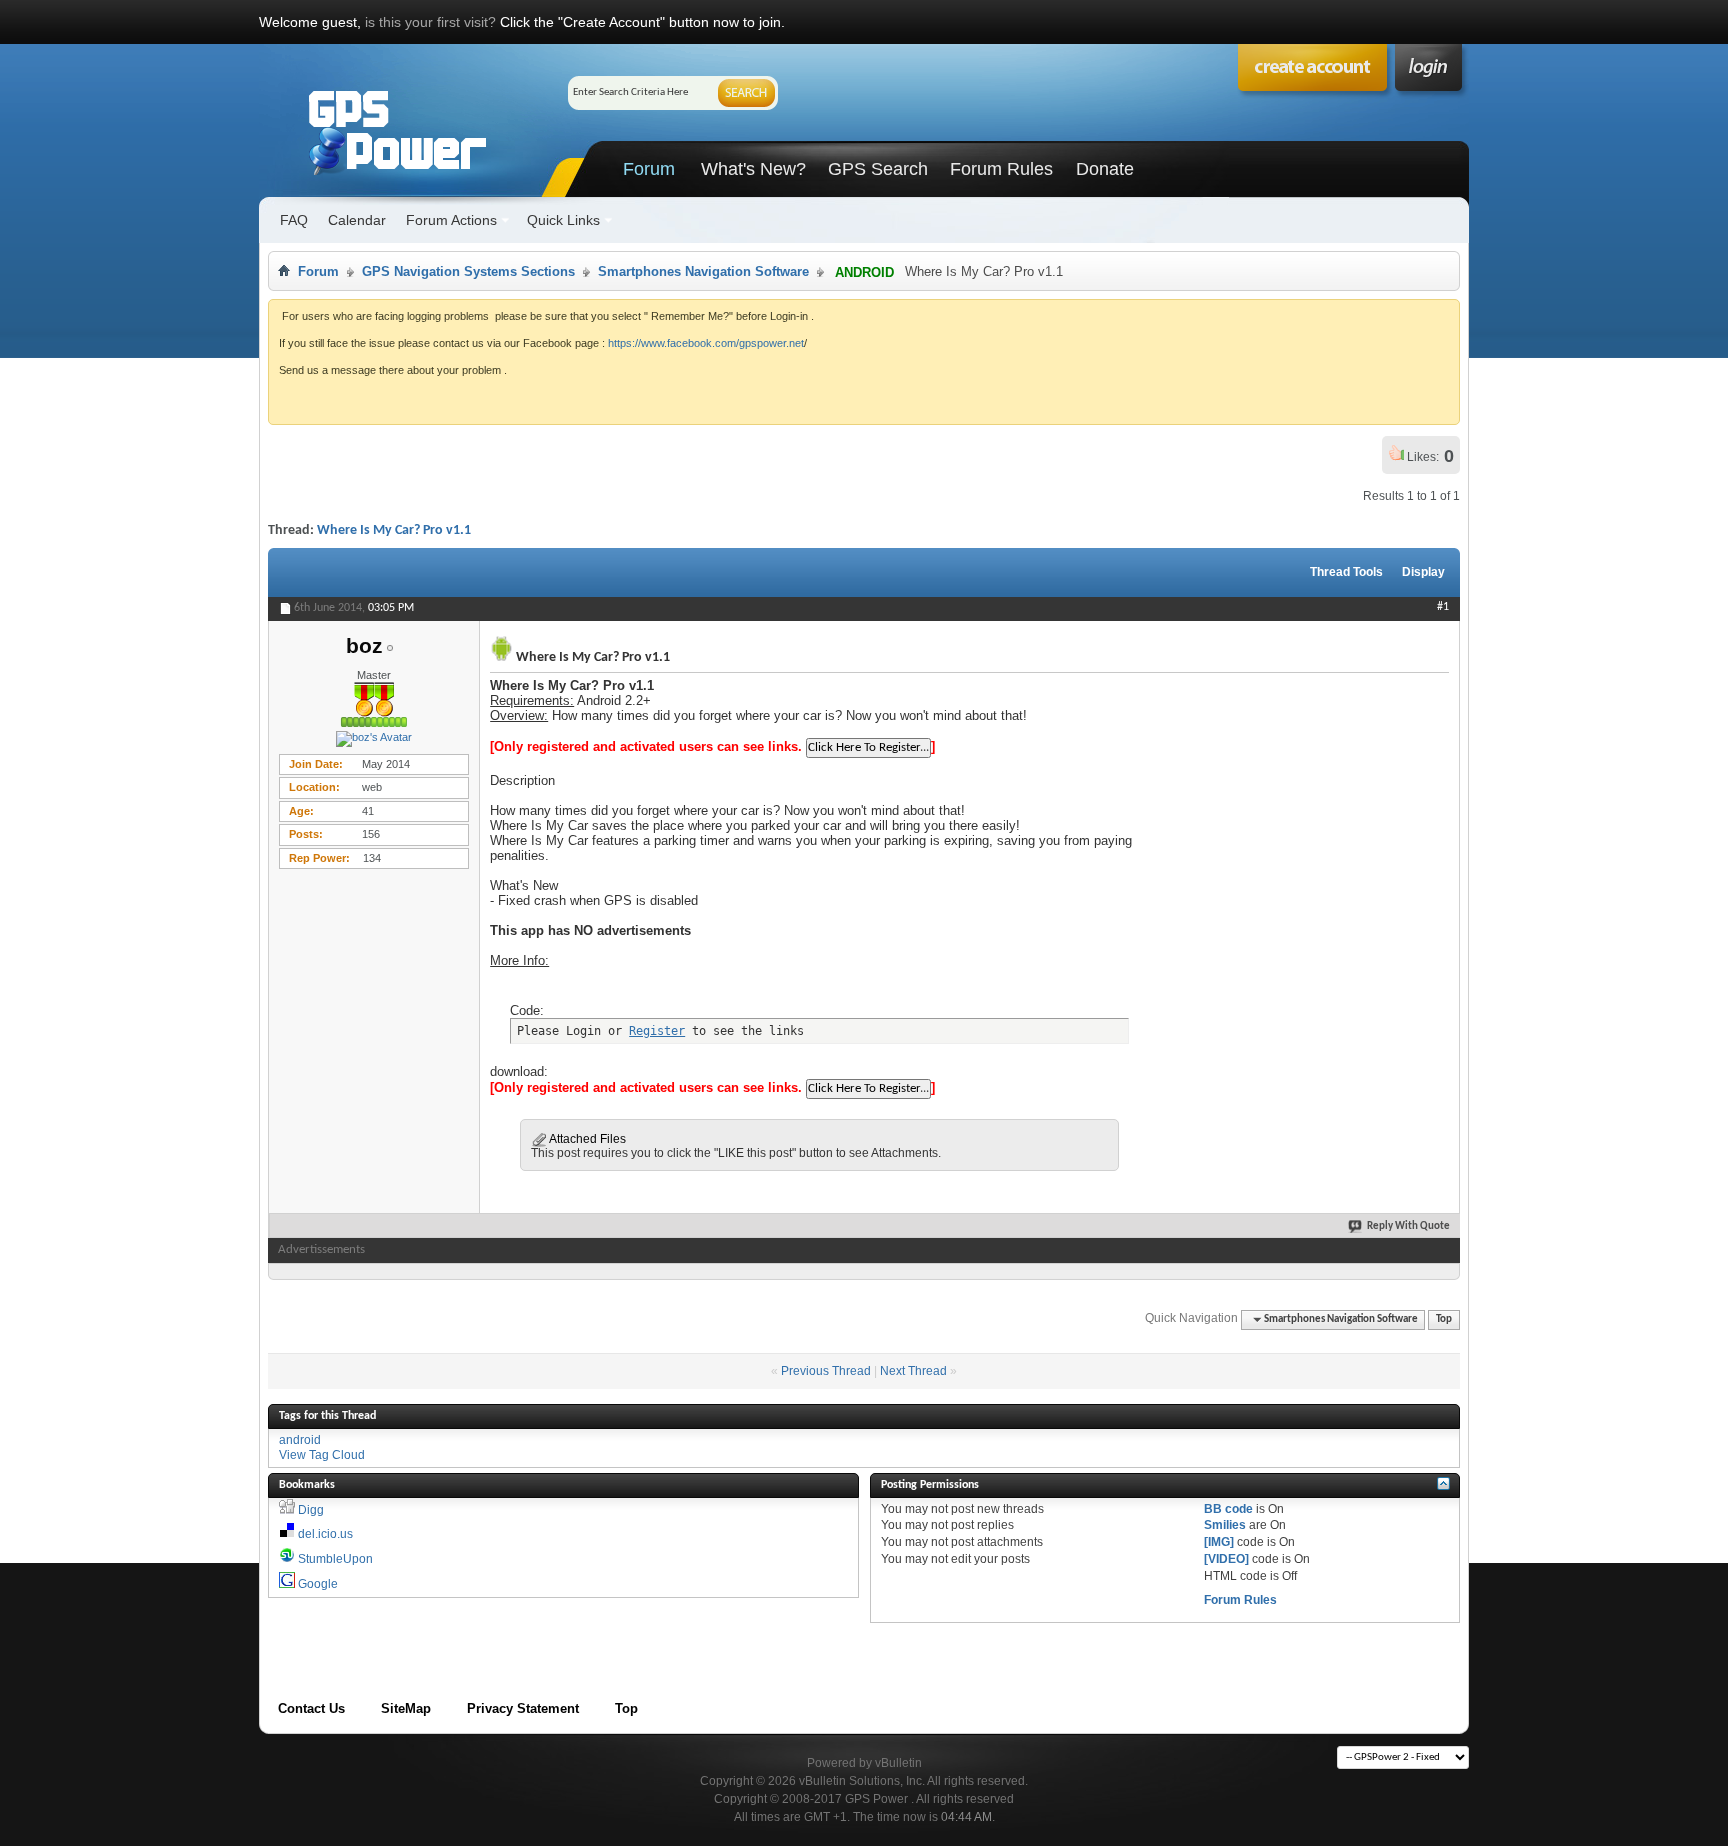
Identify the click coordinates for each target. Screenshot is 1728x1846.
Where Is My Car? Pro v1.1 (394, 530)
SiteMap (406, 1708)
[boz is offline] (374, 739)
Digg (311, 1510)
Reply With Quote (1408, 1226)
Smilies (1225, 1525)
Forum (649, 169)
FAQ (294, 220)
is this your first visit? (430, 22)
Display (1423, 572)
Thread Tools (1346, 572)
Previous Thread (826, 1371)
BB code (1228, 1509)
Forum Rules (1001, 169)
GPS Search (878, 169)
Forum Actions (451, 220)
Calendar (357, 220)
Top (1444, 1319)
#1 (1443, 607)
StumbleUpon (335, 1559)
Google (318, 1584)
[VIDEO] (1226, 1559)
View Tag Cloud (322, 1455)
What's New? (753, 169)
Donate (1105, 169)
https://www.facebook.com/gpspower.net (706, 343)
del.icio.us (325, 1534)
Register (657, 1031)
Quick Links (563, 220)
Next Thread (913, 1371)
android (300, 1440)
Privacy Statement (523, 1708)
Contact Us (311, 1708)
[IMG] (1219, 1542)
